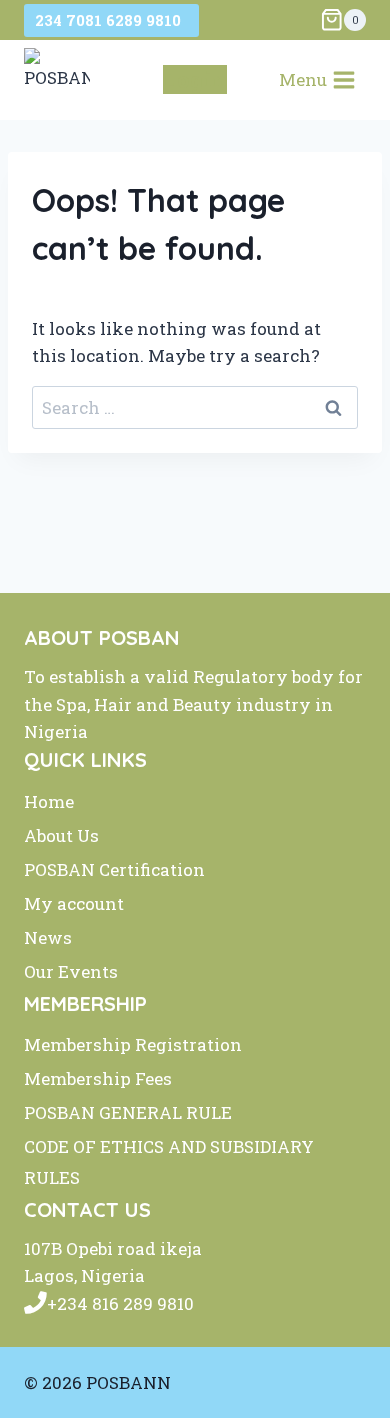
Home (49, 801)
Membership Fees (98, 1078)
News (48, 937)
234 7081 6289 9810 (112, 20)
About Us (61, 835)
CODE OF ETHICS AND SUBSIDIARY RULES (169, 1162)
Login (195, 79)
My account (74, 903)
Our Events (71, 971)
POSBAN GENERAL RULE (128, 1112)
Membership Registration (133, 1044)
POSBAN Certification (114, 869)
